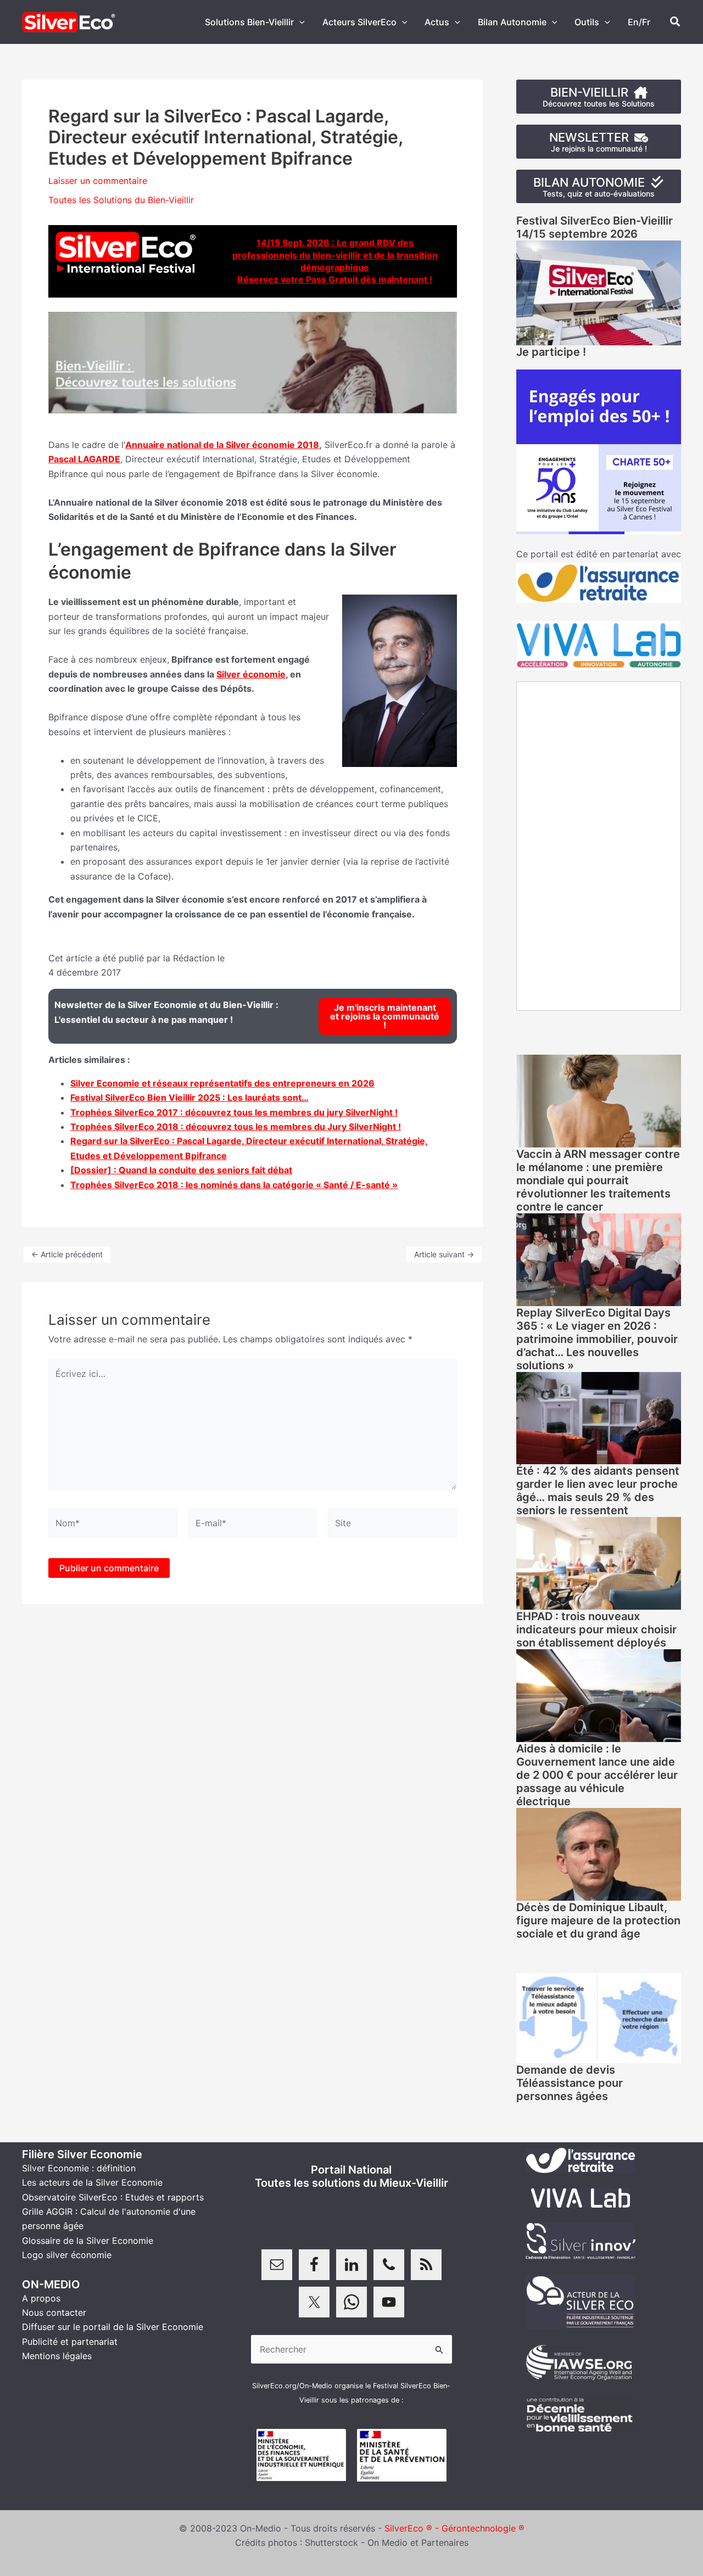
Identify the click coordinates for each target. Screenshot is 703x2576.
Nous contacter (54, 2312)
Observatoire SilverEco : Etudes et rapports (113, 2197)
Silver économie (251, 674)
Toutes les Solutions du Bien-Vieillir (121, 200)
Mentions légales (57, 2356)
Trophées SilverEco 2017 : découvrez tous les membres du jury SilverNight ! (234, 1112)
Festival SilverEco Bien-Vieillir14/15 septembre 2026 (595, 227)
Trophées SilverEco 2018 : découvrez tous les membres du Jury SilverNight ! (236, 1127)
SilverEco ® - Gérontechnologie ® (454, 2528)
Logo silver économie (67, 2255)
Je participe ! (551, 352)
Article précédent (67, 1254)
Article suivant (444, 1254)
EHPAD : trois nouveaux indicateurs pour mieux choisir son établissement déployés (596, 1629)
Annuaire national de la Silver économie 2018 (222, 445)
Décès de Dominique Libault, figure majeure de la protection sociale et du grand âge (598, 1920)
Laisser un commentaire (98, 181)
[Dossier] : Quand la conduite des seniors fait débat (181, 1170)
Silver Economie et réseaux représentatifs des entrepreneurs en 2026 (222, 1083)
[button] (299, 22)
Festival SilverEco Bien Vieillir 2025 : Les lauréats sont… (189, 1097)
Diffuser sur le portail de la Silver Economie (113, 2327)
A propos (41, 2298)
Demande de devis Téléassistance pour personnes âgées (570, 2083)
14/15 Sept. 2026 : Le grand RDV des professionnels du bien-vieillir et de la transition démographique (335, 255)
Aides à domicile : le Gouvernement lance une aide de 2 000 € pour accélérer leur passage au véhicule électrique (597, 1775)
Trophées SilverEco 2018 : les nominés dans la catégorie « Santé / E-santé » (234, 1185)
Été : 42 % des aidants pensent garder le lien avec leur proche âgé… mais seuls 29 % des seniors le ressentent (598, 1491)
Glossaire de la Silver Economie (88, 2241)
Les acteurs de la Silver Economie (92, 2182)
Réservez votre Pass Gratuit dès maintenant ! (335, 279)
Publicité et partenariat (70, 2342)
